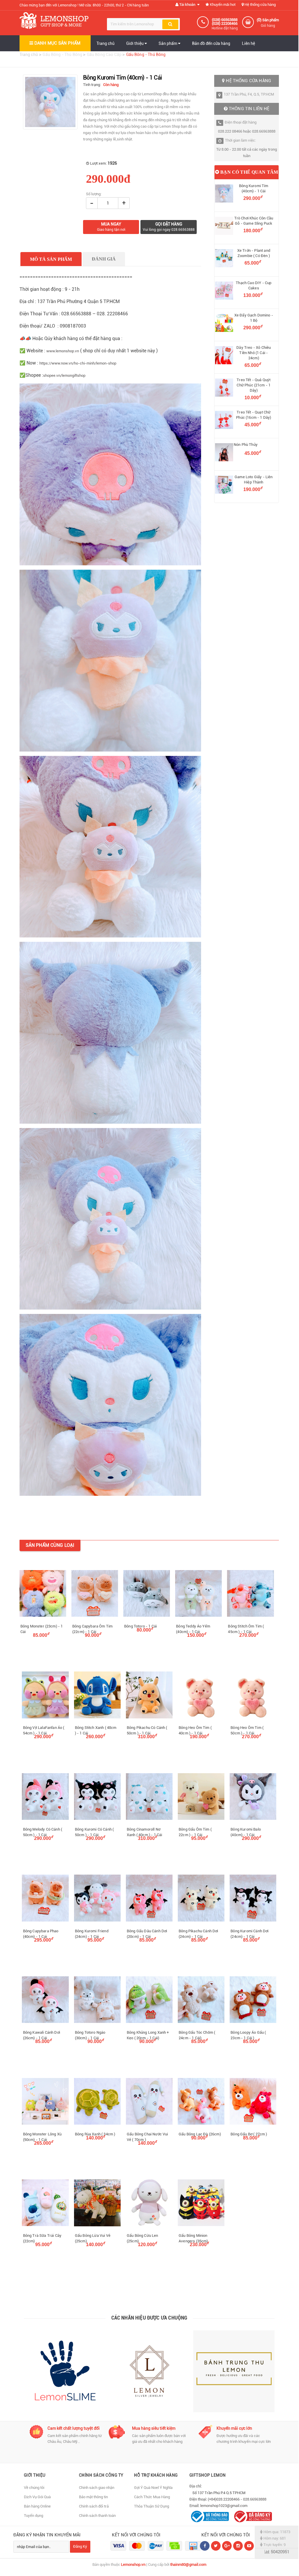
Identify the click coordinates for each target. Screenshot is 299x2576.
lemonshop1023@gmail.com (224, 2506)
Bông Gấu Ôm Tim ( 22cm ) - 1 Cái (195, 1832)
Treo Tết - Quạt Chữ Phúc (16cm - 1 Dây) (254, 415)
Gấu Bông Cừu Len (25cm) (143, 2238)
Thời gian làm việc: (240, 140)
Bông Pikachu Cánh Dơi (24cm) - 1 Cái (198, 1934)
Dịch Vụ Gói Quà (37, 2497)
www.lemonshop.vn (63, 351)
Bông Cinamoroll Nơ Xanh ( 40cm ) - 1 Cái (144, 1832)
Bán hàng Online (37, 2506)
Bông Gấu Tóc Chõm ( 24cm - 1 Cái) (197, 2035)
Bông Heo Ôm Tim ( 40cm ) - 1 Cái (195, 1730)
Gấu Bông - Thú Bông (63, 54)
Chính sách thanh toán (97, 2516)
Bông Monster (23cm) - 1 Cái (42, 1629)
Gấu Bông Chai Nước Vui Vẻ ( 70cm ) (147, 2137)
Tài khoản (187, 5)
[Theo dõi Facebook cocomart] (205, 2546)
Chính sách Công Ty (101, 2475)
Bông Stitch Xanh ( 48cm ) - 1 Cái (96, 1730)
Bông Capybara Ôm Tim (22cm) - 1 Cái (92, 1629)
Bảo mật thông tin (93, 2497)
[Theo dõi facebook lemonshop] (216, 2546)
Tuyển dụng (34, 2516)
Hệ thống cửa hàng (260, 5)
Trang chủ (105, 43)
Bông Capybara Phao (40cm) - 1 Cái (41, 1934)
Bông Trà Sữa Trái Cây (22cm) (42, 2238)
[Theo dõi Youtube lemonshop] (249, 2546)
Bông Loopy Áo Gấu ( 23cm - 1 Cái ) (248, 2035)
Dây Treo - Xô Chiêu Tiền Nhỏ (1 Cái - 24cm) (254, 353)
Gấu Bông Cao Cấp (105, 54)
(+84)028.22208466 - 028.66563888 (237, 2499)
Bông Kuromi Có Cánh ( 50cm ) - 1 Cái (94, 1832)
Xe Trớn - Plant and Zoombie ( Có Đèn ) (254, 253)
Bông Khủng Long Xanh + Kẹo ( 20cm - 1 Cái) (148, 2035)
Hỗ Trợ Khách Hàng (156, 2475)
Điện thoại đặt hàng (241, 122)
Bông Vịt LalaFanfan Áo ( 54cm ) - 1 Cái (44, 1730)
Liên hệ (248, 43)
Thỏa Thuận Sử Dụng (152, 2506)
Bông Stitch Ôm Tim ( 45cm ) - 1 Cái (246, 1629)
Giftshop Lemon (208, 2475)
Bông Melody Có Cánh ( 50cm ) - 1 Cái (43, 1832)
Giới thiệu (135, 43)
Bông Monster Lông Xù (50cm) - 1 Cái (42, 2137)
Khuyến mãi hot (222, 5)
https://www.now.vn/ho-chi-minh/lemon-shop (78, 363)
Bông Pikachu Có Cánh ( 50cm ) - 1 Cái (147, 1730)
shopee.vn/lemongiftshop (64, 375)
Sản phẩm (168, 43)
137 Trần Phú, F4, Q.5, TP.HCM (249, 94)
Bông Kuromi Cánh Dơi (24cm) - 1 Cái (249, 1934)
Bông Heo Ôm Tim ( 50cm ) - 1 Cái (247, 1730)
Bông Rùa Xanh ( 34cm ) (95, 2134)
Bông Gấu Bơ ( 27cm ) (249, 2134)
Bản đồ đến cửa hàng (211, 43)
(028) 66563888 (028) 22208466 (225, 22)
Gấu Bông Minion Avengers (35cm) (193, 2238)
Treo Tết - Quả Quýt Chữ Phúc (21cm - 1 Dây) (254, 385)
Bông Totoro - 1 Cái (140, 1626)
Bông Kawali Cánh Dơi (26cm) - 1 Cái (42, 2035)
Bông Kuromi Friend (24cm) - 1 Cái (92, 1934)
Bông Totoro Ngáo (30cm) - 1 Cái (90, 2035)
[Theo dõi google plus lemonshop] (238, 2546)
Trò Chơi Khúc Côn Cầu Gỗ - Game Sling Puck (254, 221)
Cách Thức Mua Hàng (152, 2497)
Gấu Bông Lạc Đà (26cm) (200, 2134)
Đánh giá (104, 259)
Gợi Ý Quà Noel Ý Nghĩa (153, 2488)
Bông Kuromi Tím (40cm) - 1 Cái (254, 188)
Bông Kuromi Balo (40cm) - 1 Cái (246, 1832)
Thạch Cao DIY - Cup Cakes (254, 285)
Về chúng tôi (34, 2488)
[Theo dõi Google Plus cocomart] (227, 2546)
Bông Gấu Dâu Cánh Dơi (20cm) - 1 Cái (147, 1934)
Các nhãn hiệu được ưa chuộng (149, 2318)
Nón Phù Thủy (246, 445)
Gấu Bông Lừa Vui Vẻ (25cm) (93, 2238)
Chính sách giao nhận (97, 2488)
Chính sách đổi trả (94, 2506)
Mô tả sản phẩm (51, 259)
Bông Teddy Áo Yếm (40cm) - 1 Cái (193, 1629)
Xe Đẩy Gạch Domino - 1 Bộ (254, 318)
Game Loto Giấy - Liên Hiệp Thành (254, 480)
